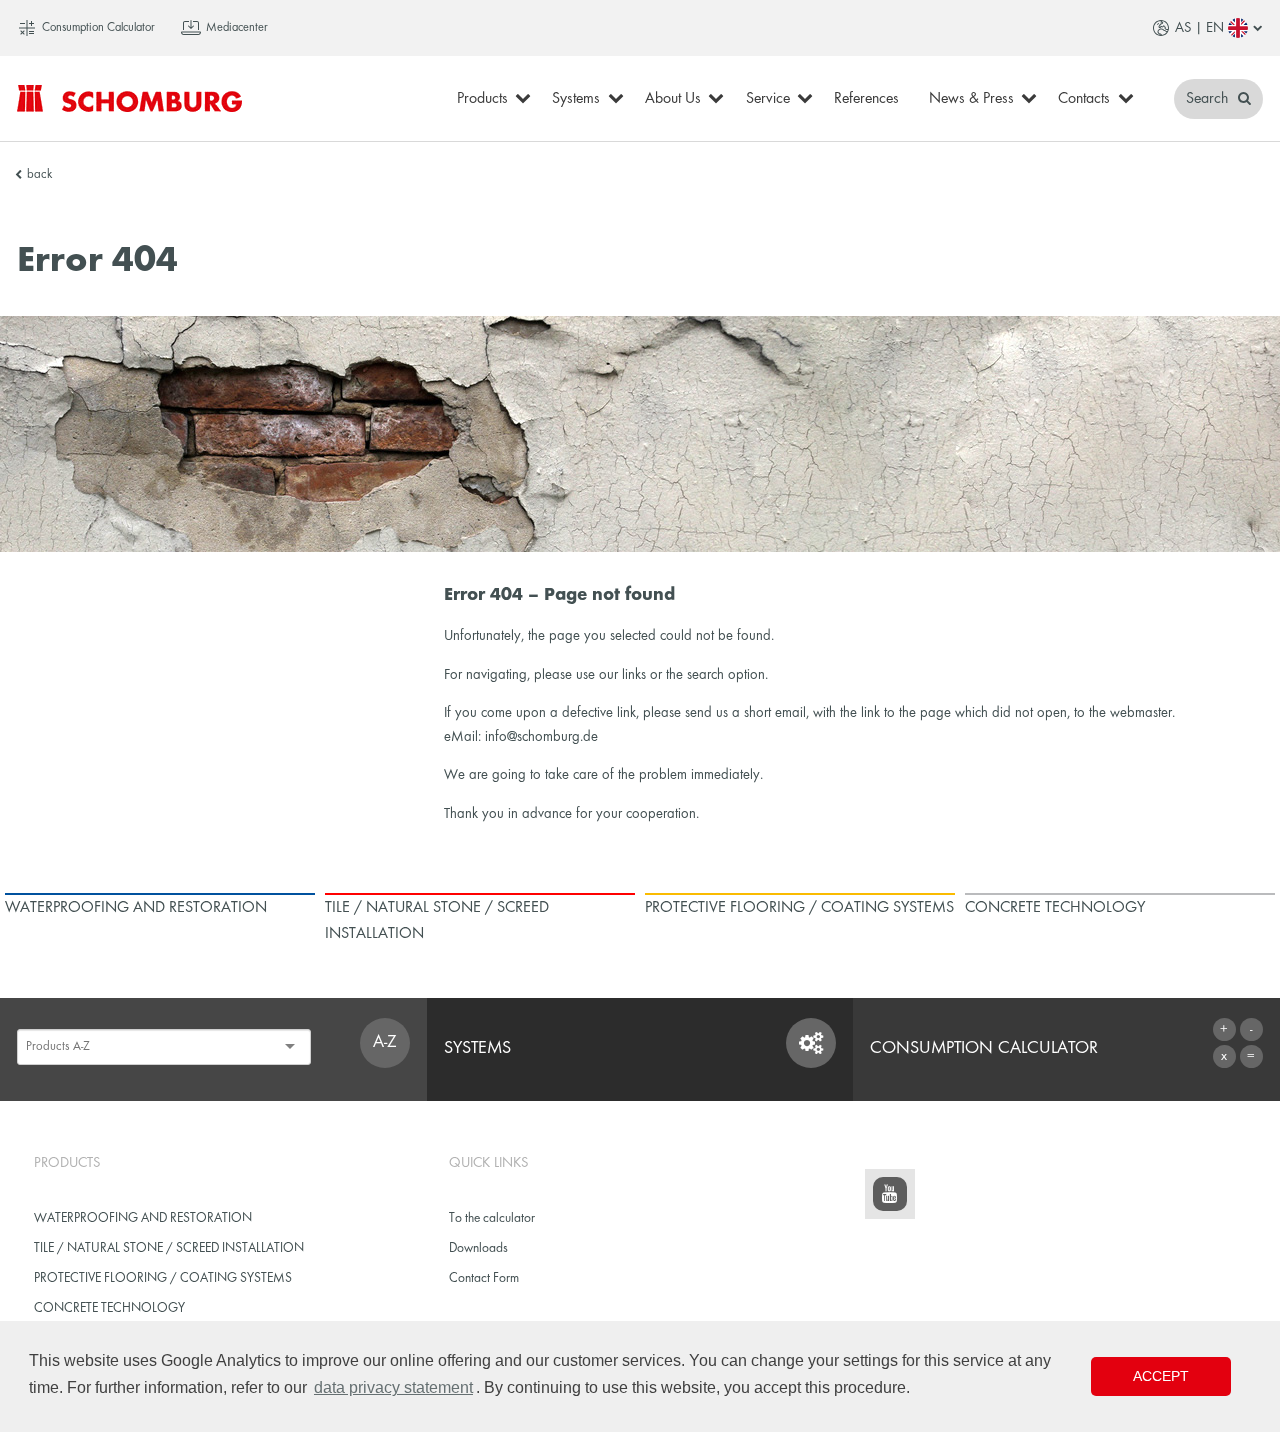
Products (482, 99)
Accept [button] (1161, 1376)
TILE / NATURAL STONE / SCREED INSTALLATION (169, 1248)
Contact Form (484, 1278)
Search (1209, 99)
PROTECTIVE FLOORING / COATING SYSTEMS (163, 1278)
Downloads (478, 1248)
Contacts (1084, 99)
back (39, 175)
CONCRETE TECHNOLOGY (109, 1308)
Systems (576, 99)
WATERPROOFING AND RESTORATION (143, 1218)
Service (768, 99)
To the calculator (492, 1218)
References (866, 99)
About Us (673, 99)
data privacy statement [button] (393, 1387)
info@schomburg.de (541, 737)
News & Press (971, 99)
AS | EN (1199, 28)
